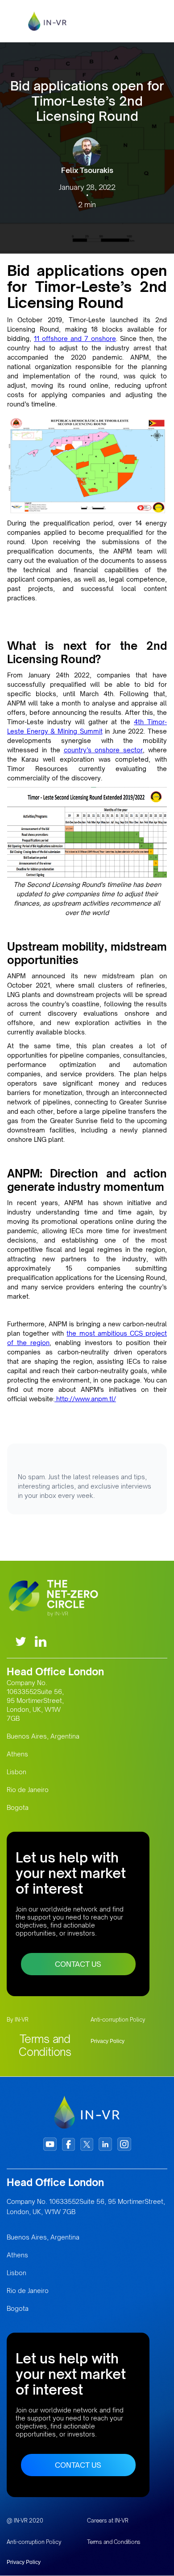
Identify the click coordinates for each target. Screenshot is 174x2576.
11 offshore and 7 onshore (75, 338)
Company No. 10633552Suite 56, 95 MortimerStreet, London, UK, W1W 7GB (35, 1700)
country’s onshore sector (104, 750)
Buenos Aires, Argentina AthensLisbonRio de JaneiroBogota (43, 1772)
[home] (52, 21)
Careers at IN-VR (108, 2521)
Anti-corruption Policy (118, 2020)
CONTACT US (78, 1964)
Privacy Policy (108, 2041)
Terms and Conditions (45, 2045)
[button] (155, 21)
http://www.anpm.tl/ (85, 1399)
